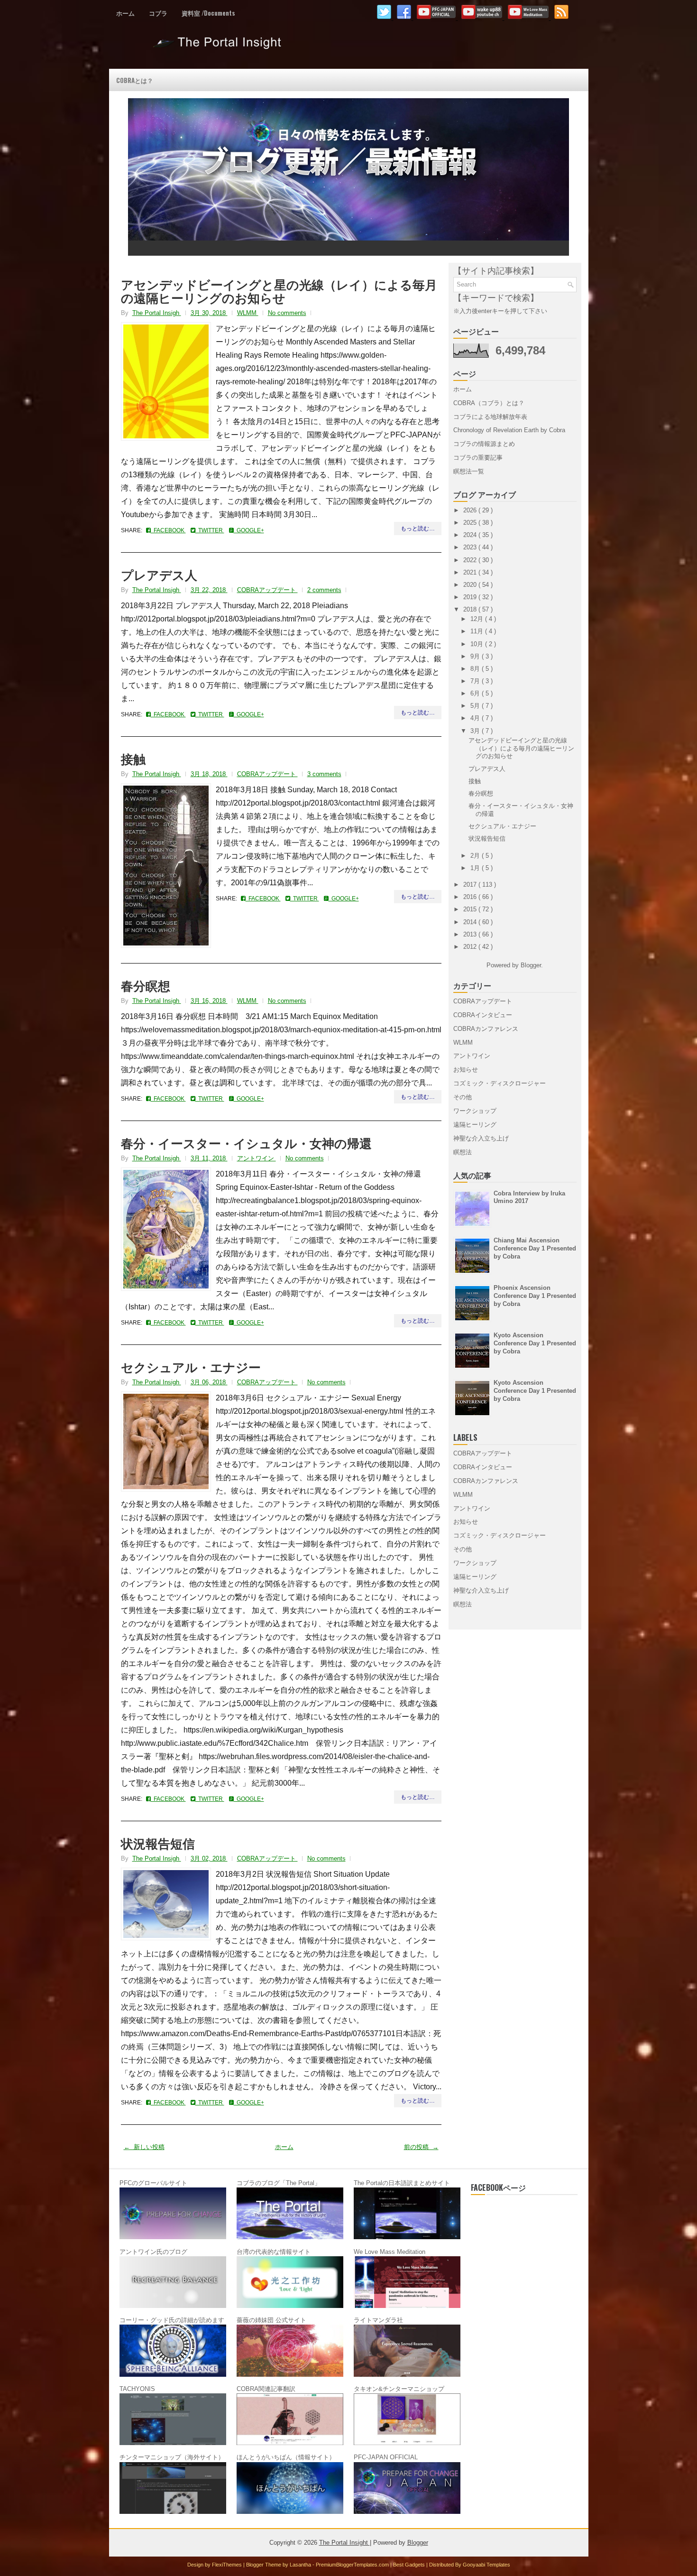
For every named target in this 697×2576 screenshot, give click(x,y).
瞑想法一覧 (469, 471)
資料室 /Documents (208, 13)
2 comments (324, 590)
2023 (471, 547)
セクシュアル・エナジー (191, 1367)
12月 (478, 619)
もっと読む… (418, 528)
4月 (476, 718)
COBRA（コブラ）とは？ (489, 403)
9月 (476, 656)
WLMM (248, 313)
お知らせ (466, 1070)
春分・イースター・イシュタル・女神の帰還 (246, 1143)
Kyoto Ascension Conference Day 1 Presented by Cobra (535, 1343)
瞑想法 (463, 1152)
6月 (476, 693)
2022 (471, 560)
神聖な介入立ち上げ (481, 1138)
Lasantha (301, 2565)
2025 (471, 523)
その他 (463, 1097)
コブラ (158, 13)
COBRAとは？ (135, 80)
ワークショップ (475, 1111)
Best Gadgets (410, 2565)
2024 (471, 535)
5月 (476, 706)
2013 (471, 934)
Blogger (531, 965)
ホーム (125, 13)
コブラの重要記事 (478, 458)
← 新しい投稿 (144, 2147)
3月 (476, 731)
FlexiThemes (228, 2565)
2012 (471, 947)
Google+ (249, 530)
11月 (478, 631)
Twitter (210, 530)
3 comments (324, 774)
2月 (476, 856)
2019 (471, 597)
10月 (478, 644)
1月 (476, 868)
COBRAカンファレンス (486, 1029)
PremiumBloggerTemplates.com (353, 2565)
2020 (471, 585)
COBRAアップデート (267, 590)
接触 (133, 759)
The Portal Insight (219, 46)
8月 (476, 669)
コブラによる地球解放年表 (490, 417)
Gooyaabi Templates (486, 2565)
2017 (471, 885)
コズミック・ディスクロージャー (500, 1083)
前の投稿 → (421, 2147)
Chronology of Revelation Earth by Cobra (509, 430)
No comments (287, 313)
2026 (471, 510)
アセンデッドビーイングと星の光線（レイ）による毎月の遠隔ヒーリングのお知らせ (279, 291)
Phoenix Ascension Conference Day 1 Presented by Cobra (535, 1296)
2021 (471, 572)
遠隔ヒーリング (475, 1125)
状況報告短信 (158, 1843)
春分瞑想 (146, 985)
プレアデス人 (159, 575)
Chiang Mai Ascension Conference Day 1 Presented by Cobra (535, 1248)
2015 (471, 909)
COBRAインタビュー (483, 1015)
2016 (471, 897)
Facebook (168, 530)
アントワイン (257, 1158)
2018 (471, 609)
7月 (476, 681)
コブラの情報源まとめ (484, 444)
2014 (471, 922)
